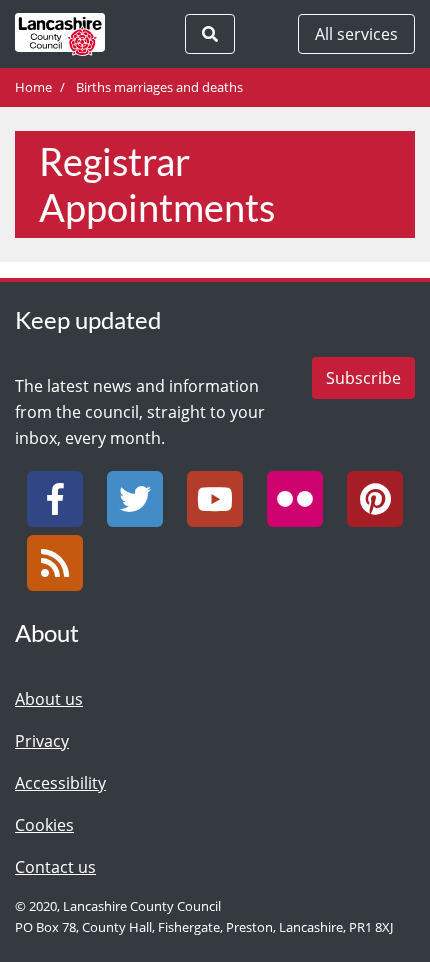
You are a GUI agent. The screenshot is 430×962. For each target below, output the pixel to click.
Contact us (55, 867)
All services (356, 34)
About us (49, 699)
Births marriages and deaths (159, 87)
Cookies (44, 825)
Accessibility (60, 783)
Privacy (42, 741)
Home (33, 87)
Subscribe (363, 378)
